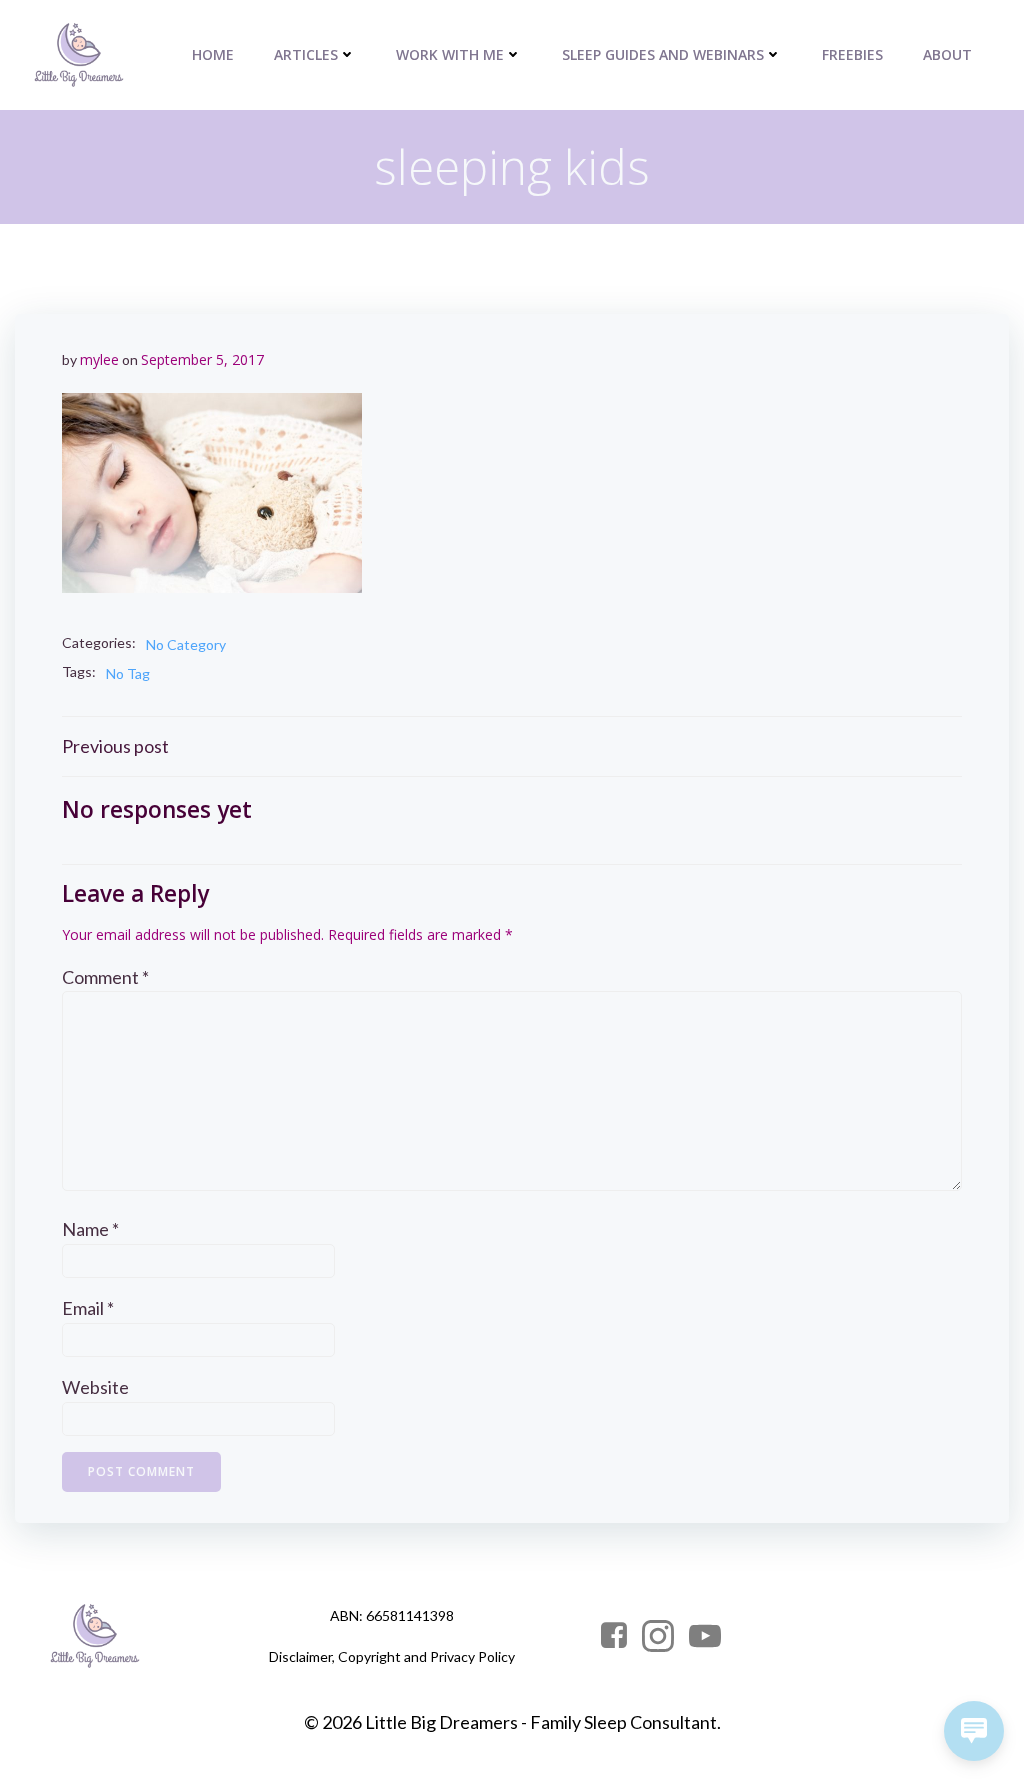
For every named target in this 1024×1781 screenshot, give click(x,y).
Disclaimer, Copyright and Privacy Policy (392, 1656)
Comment (105, 977)
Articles (306, 54)
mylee (99, 359)
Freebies (852, 54)
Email (88, 1308)
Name (90, 1229)
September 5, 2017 (202, 359)
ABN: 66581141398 (392, 1615)
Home (213, 54)
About (947, 54)
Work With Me (450, 54)
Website (95, 1387)
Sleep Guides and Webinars (663, 54)
